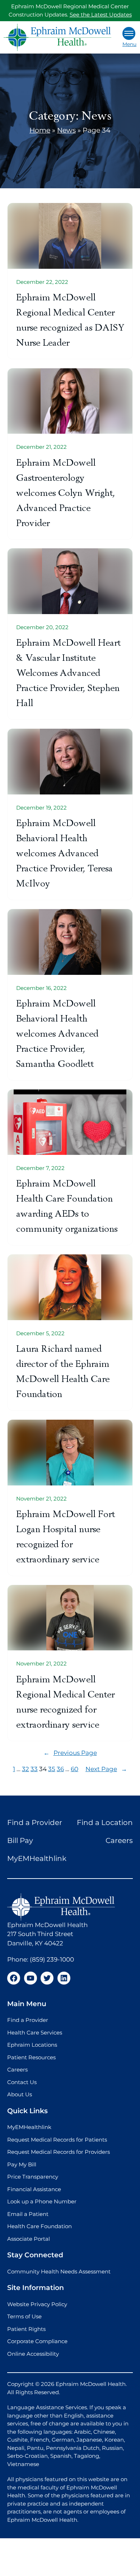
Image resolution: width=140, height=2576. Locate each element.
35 (52, 1769)
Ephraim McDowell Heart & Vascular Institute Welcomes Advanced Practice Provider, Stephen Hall (68, 673)
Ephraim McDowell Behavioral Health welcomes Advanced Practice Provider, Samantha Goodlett (57, 1034)
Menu (129, 44)
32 (25, 1769)
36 (60, 1769)
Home (40, 130)
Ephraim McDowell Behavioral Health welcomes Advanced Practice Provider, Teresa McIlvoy (64, 853)
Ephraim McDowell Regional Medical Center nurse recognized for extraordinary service (65, 1702)
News (66, 130)
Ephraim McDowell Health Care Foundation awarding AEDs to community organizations (67, 1206)
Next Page (106, 1769)
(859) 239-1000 (52, 1959)
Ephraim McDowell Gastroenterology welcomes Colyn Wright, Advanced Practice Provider (66, 493)
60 (74, 1769)
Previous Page (70, 1753)
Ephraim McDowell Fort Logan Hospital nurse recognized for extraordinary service (66, 1537)
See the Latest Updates (101, 15)
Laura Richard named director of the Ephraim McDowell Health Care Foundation (63, 1371)
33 (34, 1769)
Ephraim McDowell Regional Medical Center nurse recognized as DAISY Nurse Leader (70, 320)
